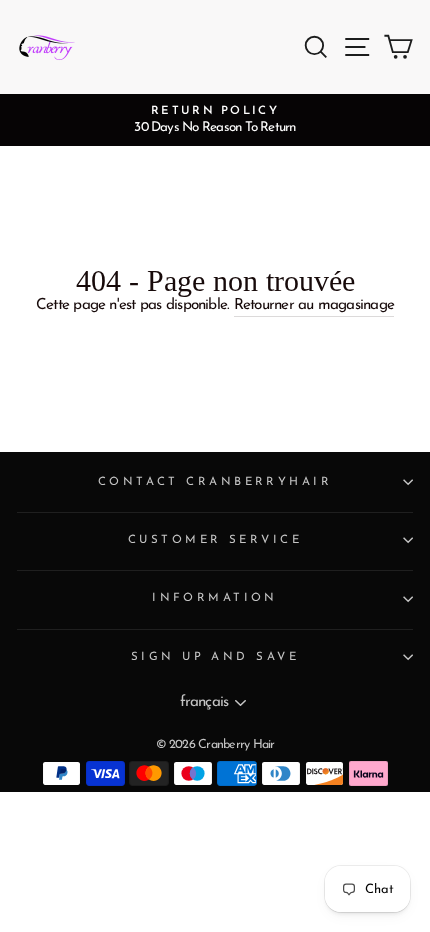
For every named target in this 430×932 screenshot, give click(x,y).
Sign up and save (215, 657)
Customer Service (215, 540)
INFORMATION (215, 598)
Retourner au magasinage (314, 305)
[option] (215, 120)
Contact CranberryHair (215, 482)
